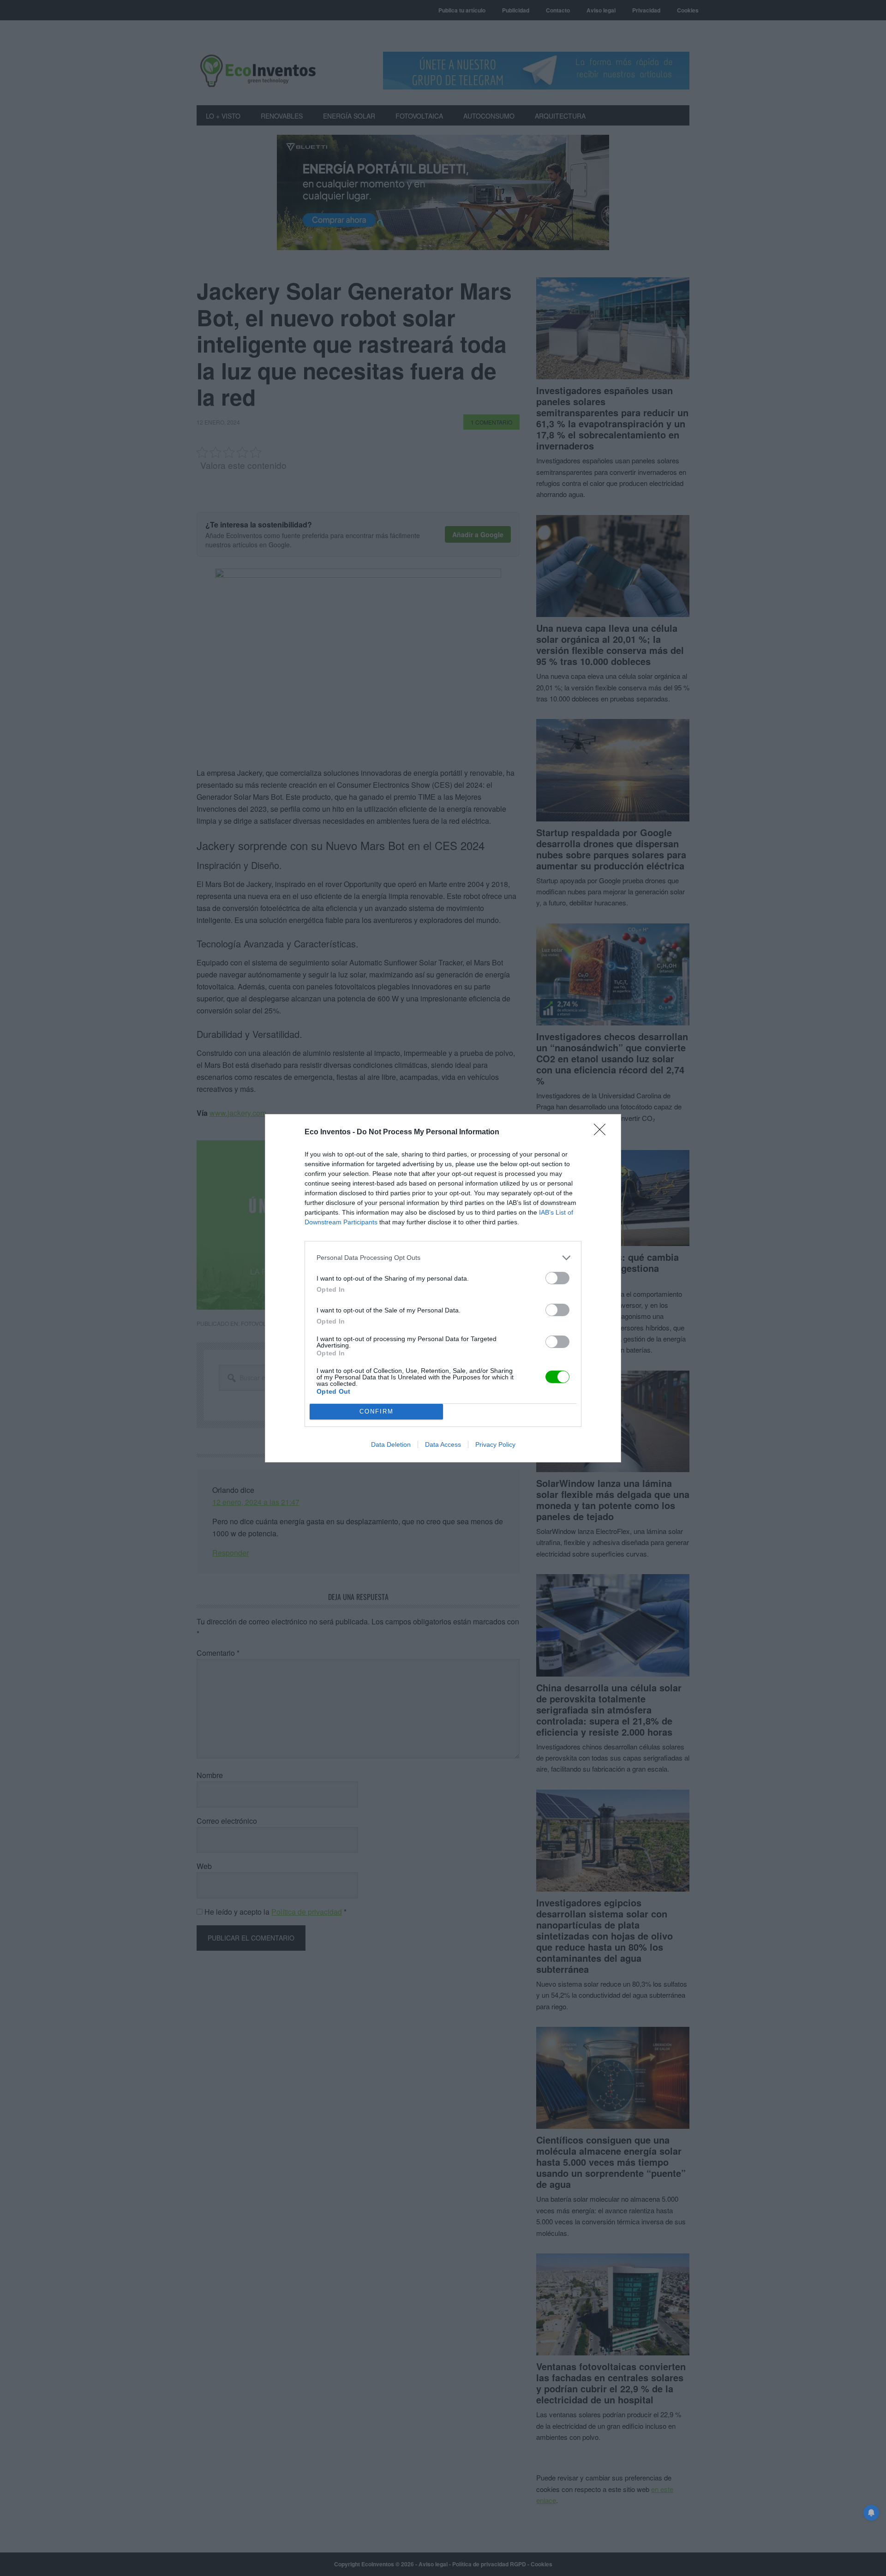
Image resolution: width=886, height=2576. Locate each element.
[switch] (557, 1278)
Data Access (443, 1444)
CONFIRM (377, 1411)
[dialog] (443, 1288)
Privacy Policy (495, 1444)
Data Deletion (391, 1444)
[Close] (603, 1132)
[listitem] (443, 1258)
